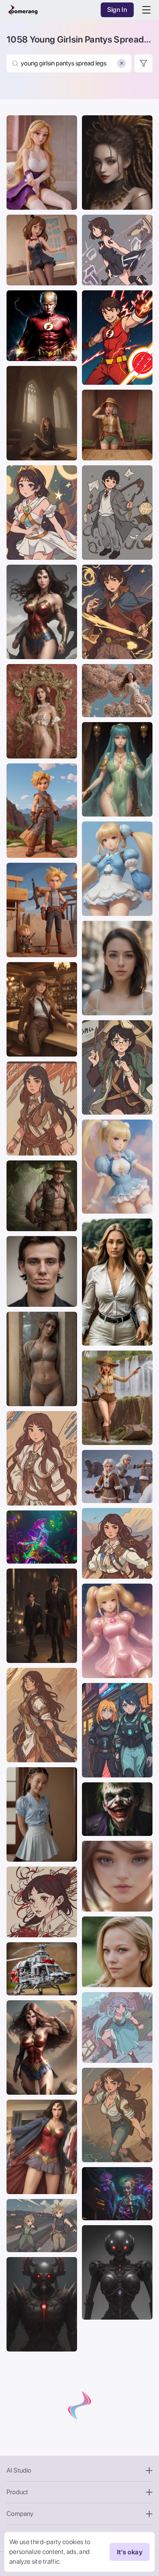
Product (17, 2492)
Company (20, 2514)
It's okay (130, 2552)
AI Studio (19, 2470)
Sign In (117, 10)
